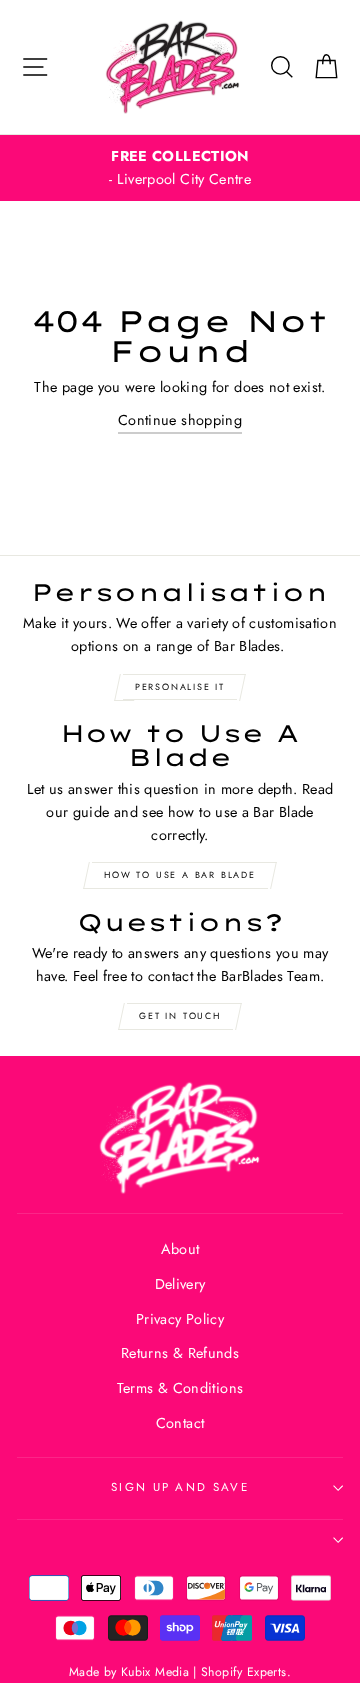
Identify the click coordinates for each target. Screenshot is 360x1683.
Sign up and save (180, 1487)
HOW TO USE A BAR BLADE (180, 874)
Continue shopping (180, 420)
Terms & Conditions (180, 1388)
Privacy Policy (180, 1319)
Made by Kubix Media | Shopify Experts (177, 1672)
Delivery (180, 1284)
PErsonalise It (180, 686)
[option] (180, 168)
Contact (180, 1423)
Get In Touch (180, 1015)
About (180, 1249)
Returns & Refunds (180, 1353)
